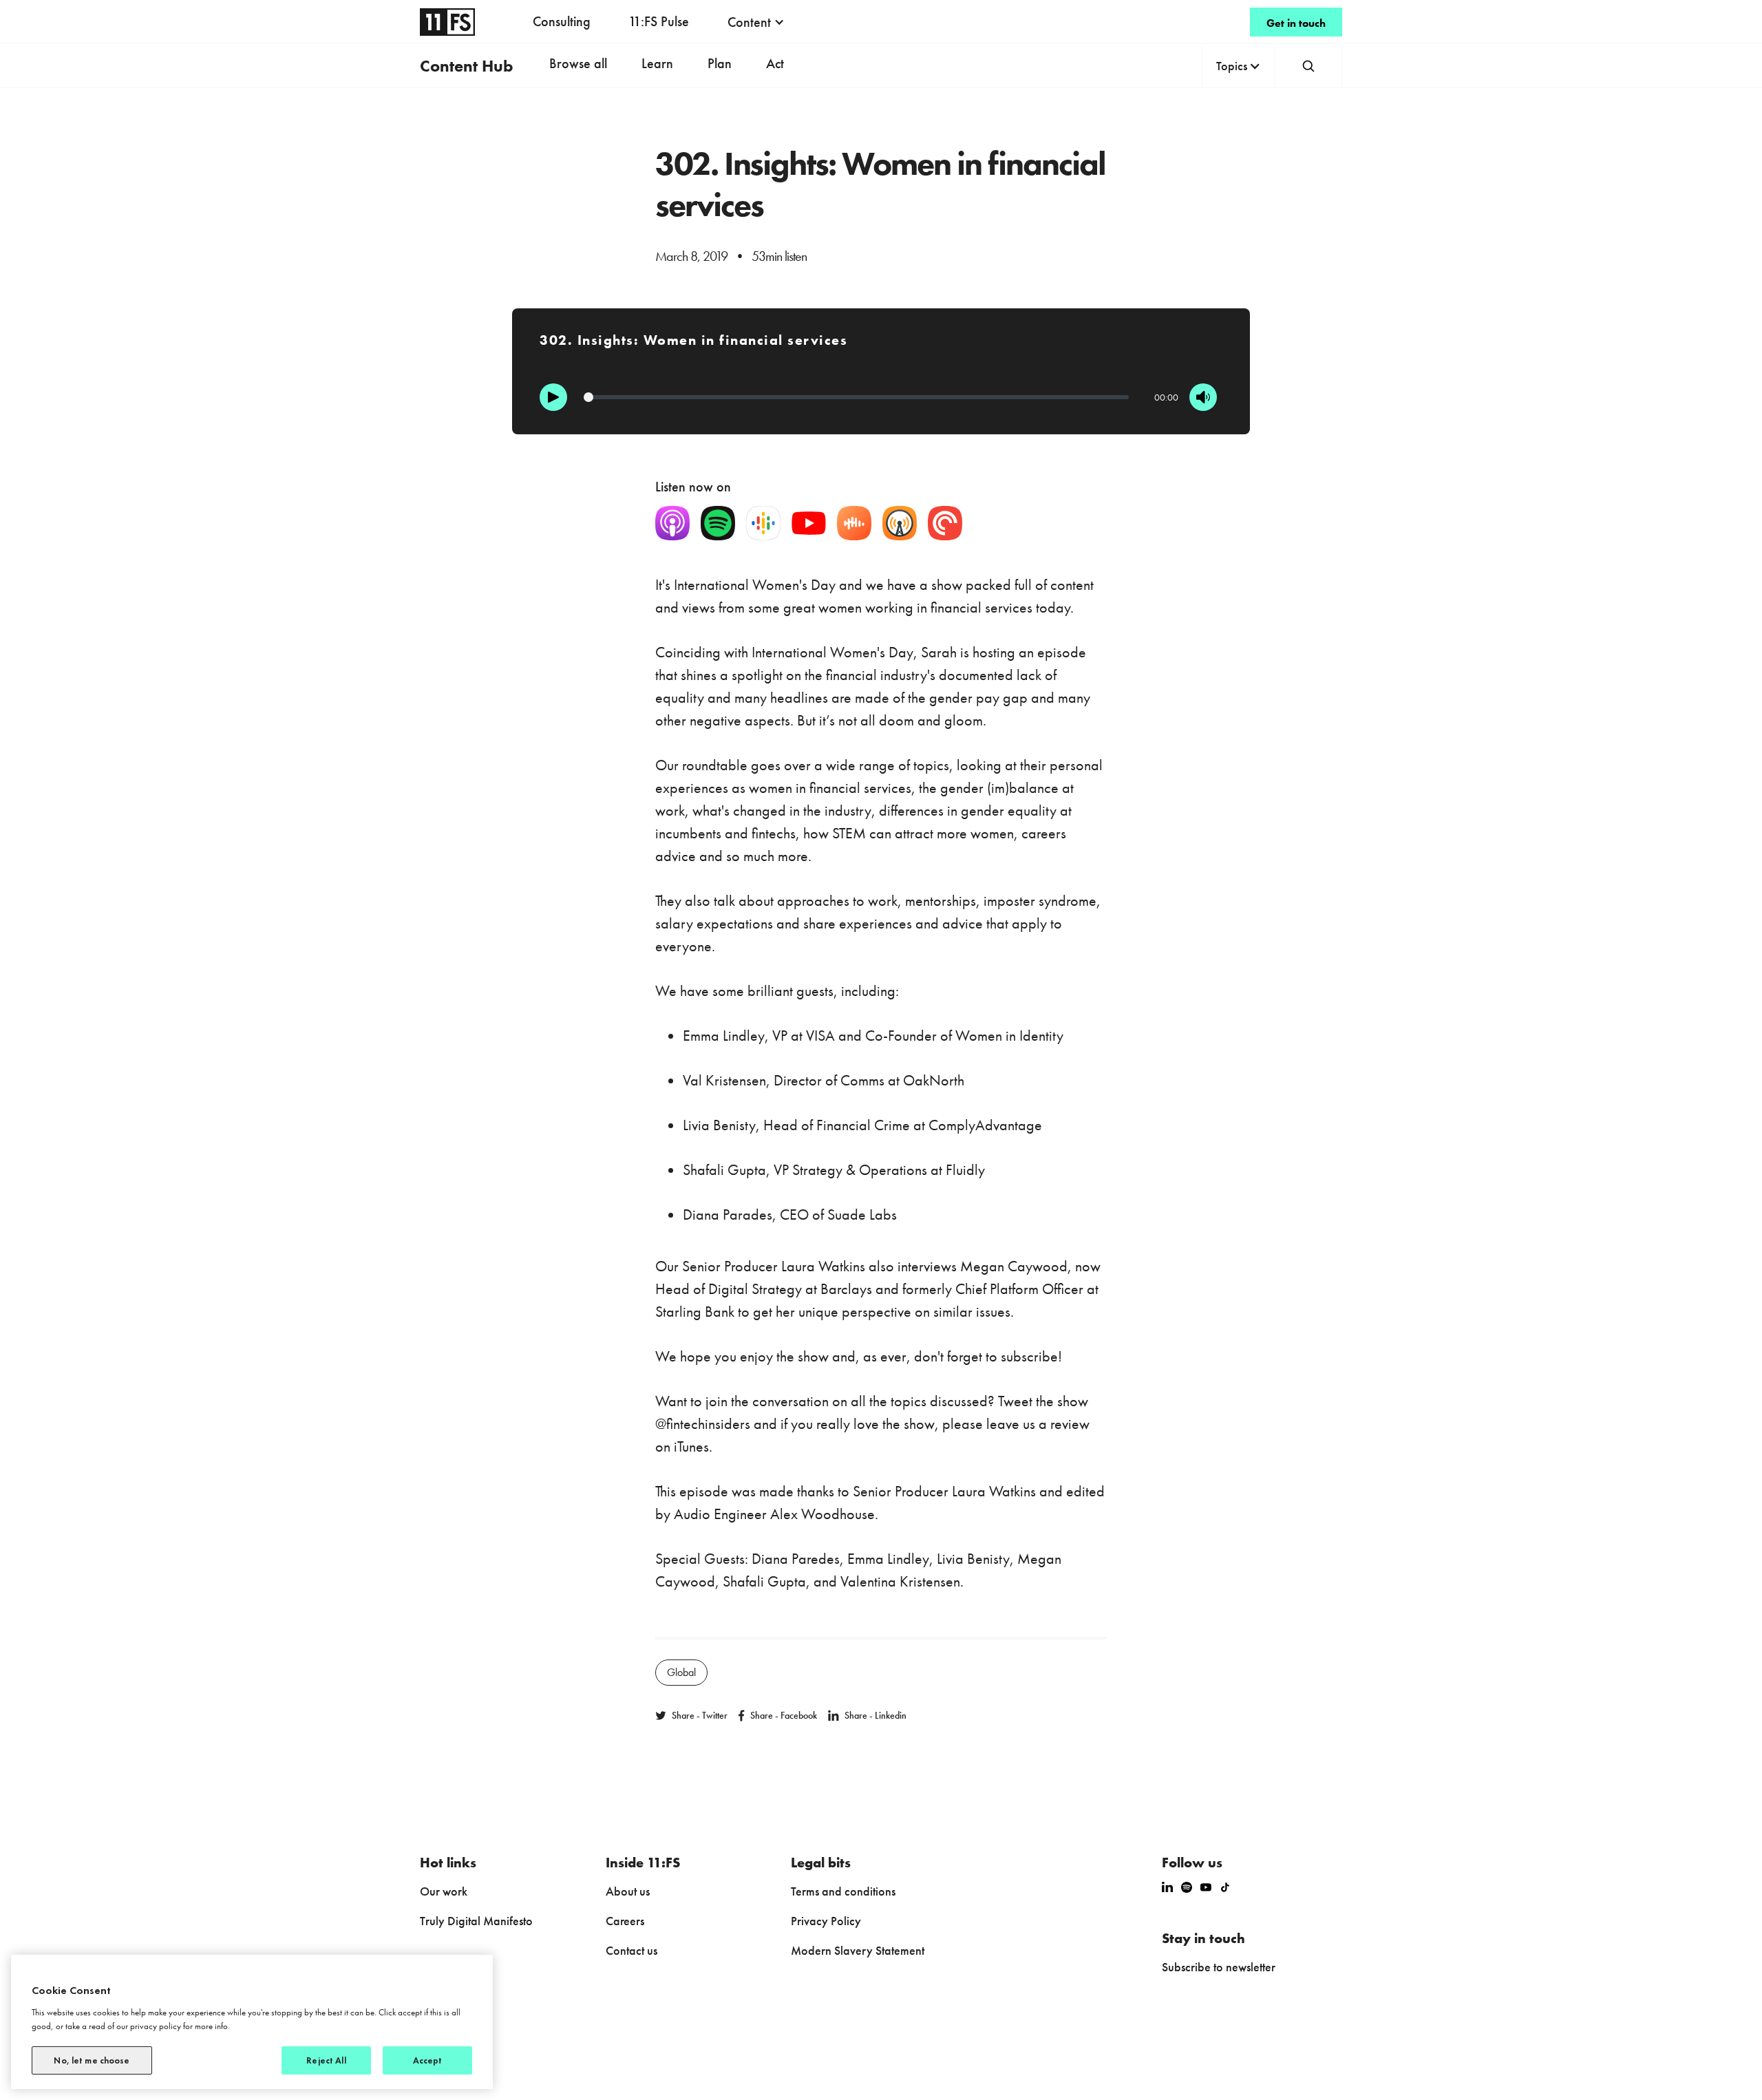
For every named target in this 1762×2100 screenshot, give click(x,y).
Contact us (631, 1950)
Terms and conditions (843, 1891)
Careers (625, 1921)
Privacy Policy (826, 1921)
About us (628, 1891)
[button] (756, 22)
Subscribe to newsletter (1219, 1967)
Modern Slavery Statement (858, 1950)
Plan (720, 63)
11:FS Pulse (659, 21)
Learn (657, 63)
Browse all (578, 63)
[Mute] (1203, 397)
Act (775, 63)
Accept (428, 2060)
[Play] (553, 397)
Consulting (562, 21)
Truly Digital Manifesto (476, 1921)
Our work (444, 1891)
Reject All (326, 2060)
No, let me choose (92, 2060)
